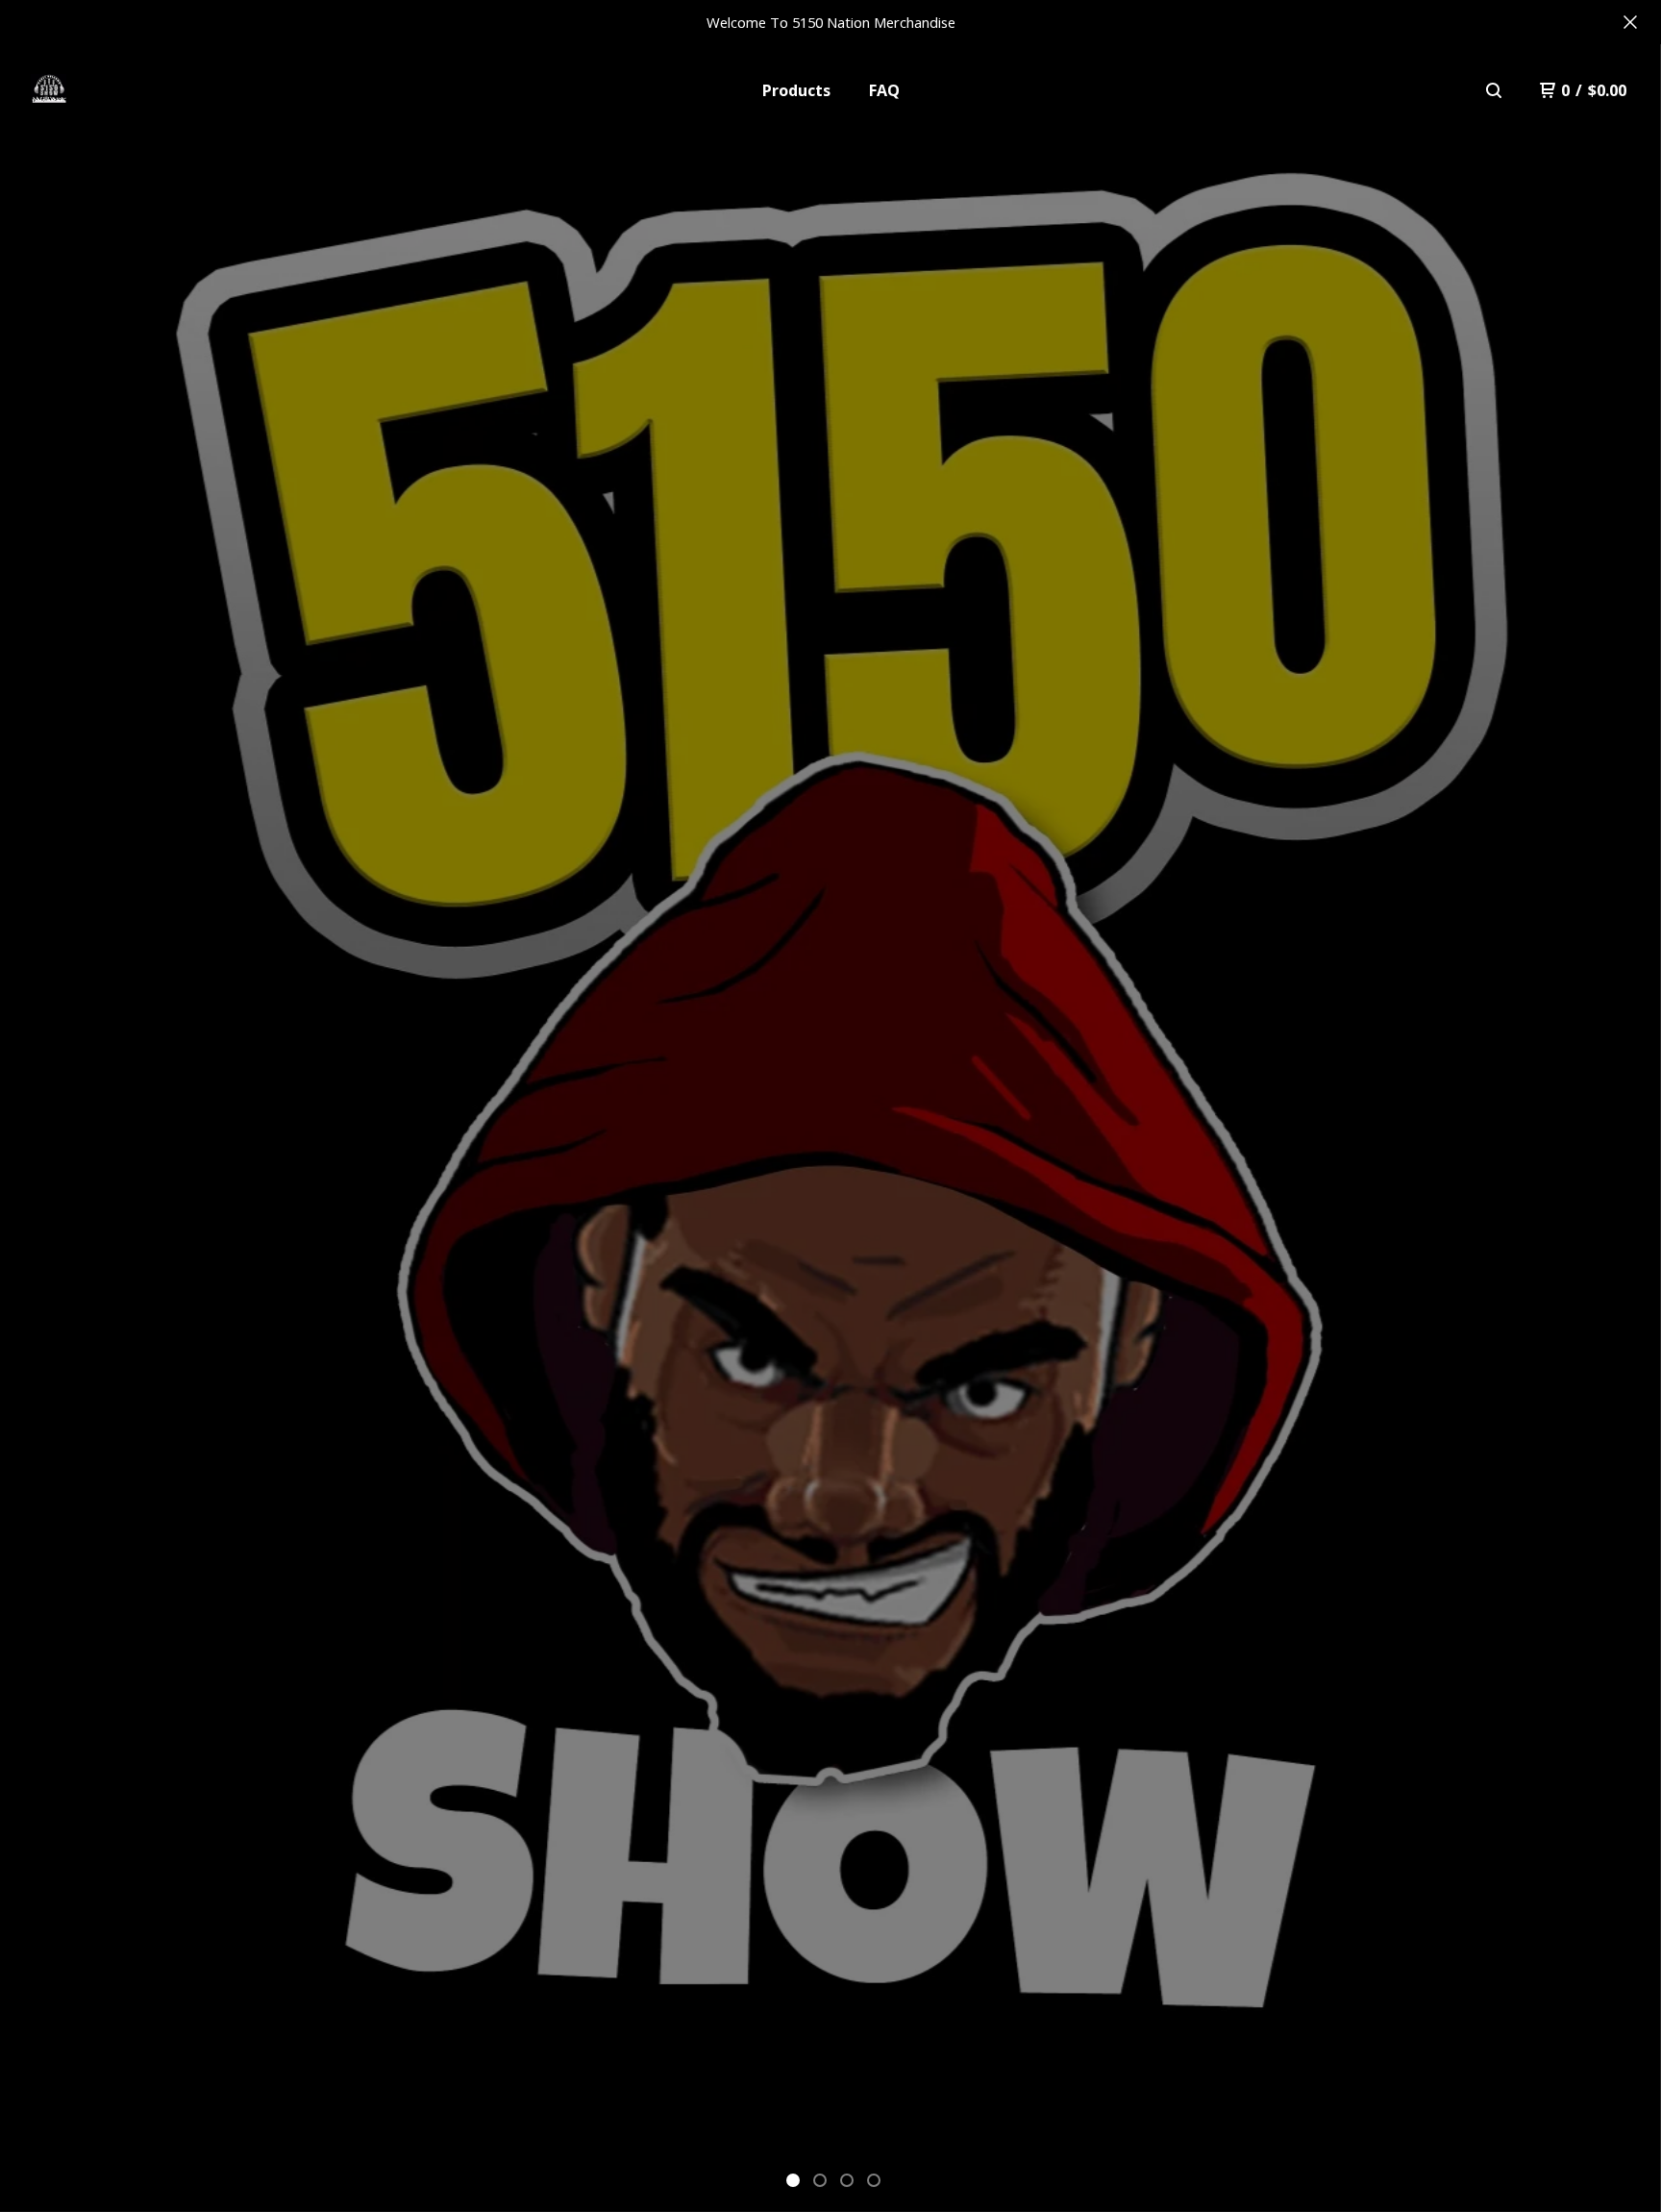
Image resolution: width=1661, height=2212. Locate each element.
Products (796, 90)
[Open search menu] (1494, 90)
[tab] (793, 2180)
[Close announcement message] (1630, 22)
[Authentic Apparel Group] (49, 90)
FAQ (884, 90)
